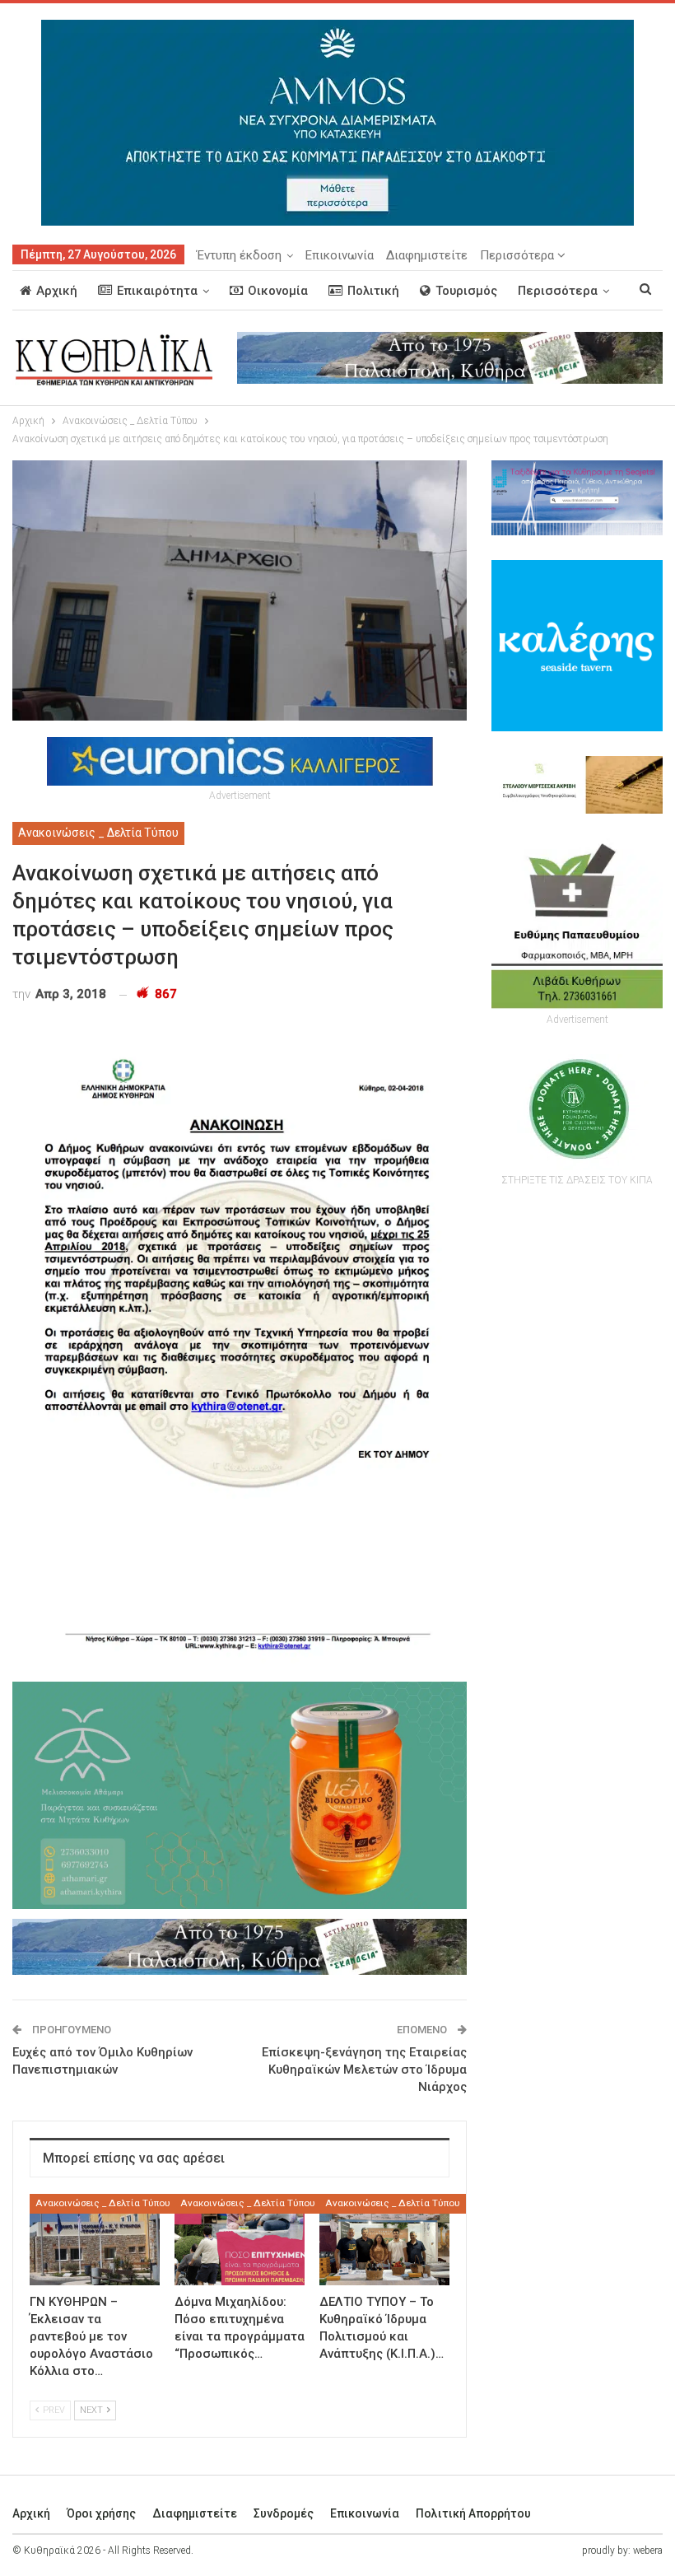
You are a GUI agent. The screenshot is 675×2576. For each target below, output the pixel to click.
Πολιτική (373, 291)
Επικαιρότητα (157, 291)
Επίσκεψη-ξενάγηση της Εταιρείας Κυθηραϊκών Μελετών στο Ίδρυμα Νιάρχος (364, 2070)
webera (648, 2550)
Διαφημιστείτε (427, 255)
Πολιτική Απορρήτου (473, 2513)
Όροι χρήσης (101, 2513)
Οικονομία (278, 291)
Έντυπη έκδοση (239, 255)
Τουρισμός (466, 291)
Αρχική (57, 291)
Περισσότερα (519, 255)
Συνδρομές (284, 2513)
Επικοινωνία (340, 255)
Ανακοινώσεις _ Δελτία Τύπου (98, 833)
